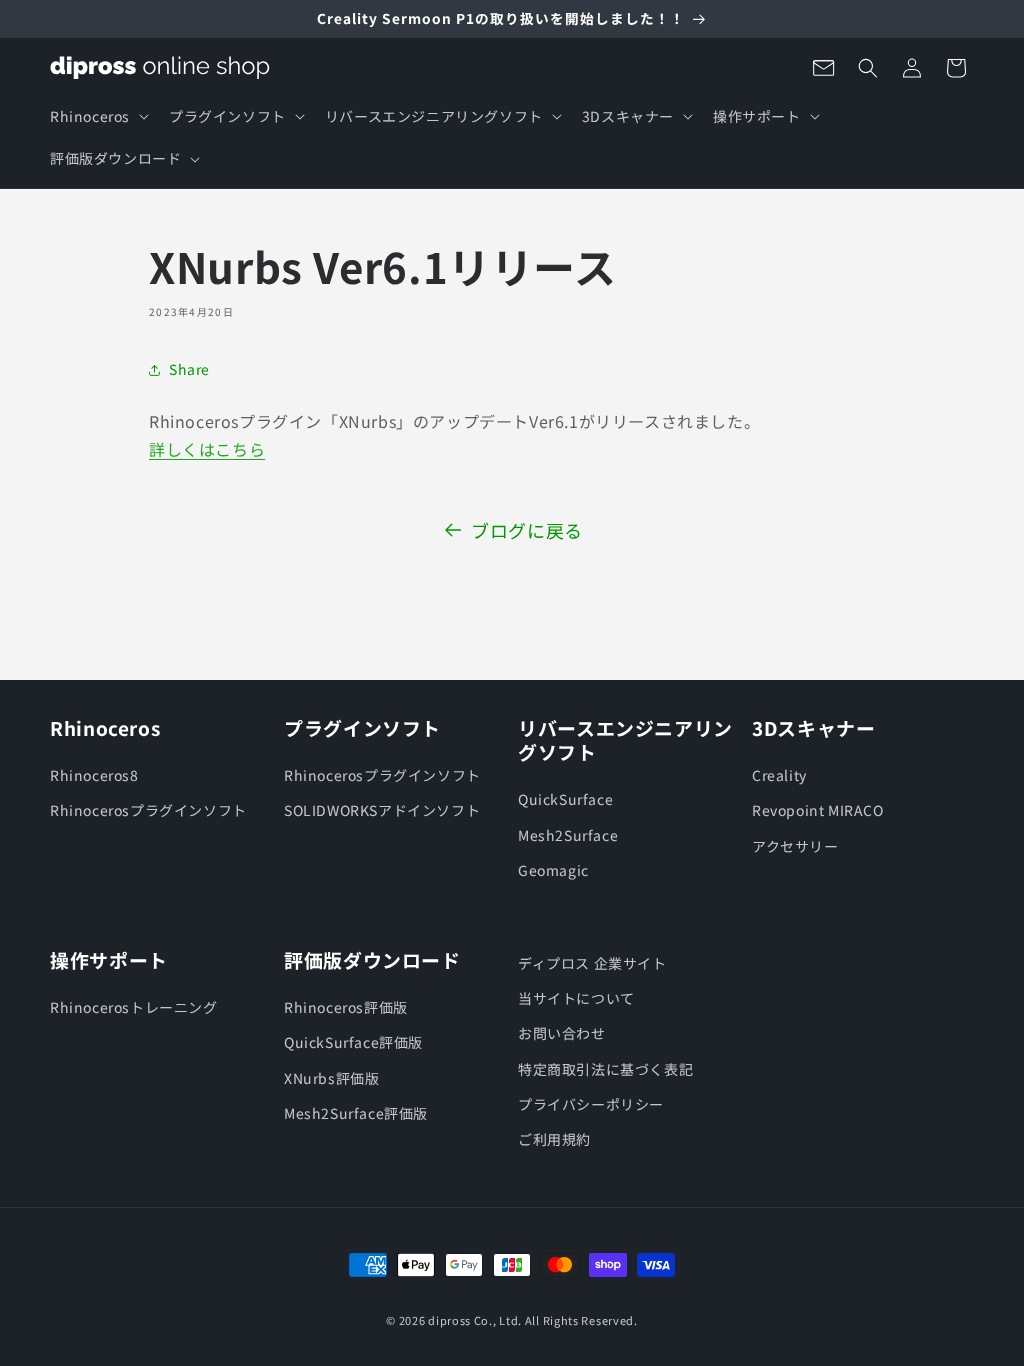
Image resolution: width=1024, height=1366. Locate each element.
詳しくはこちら (207, 449)
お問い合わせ (562, 1033)
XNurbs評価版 (331, 1078)
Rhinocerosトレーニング (134, 1007)
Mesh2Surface (568, 835)
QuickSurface (565, 799)
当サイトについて (576, 998)
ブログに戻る (527, 530)
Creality (779, 775)
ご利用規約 (554, 1139)
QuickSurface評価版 (353, 1042)
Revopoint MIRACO (818, 810)
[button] (97, 116)
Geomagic (553, 870)
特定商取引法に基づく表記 (605, 1069)
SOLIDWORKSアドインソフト (382, 810)
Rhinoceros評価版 (346, 1007)
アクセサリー (795, 846)
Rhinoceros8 (94, 775)
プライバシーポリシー (591, 1104)
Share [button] (189, 369)
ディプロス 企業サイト (592, 963)
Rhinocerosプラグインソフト (148, 810)
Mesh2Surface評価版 (356, 1113)
